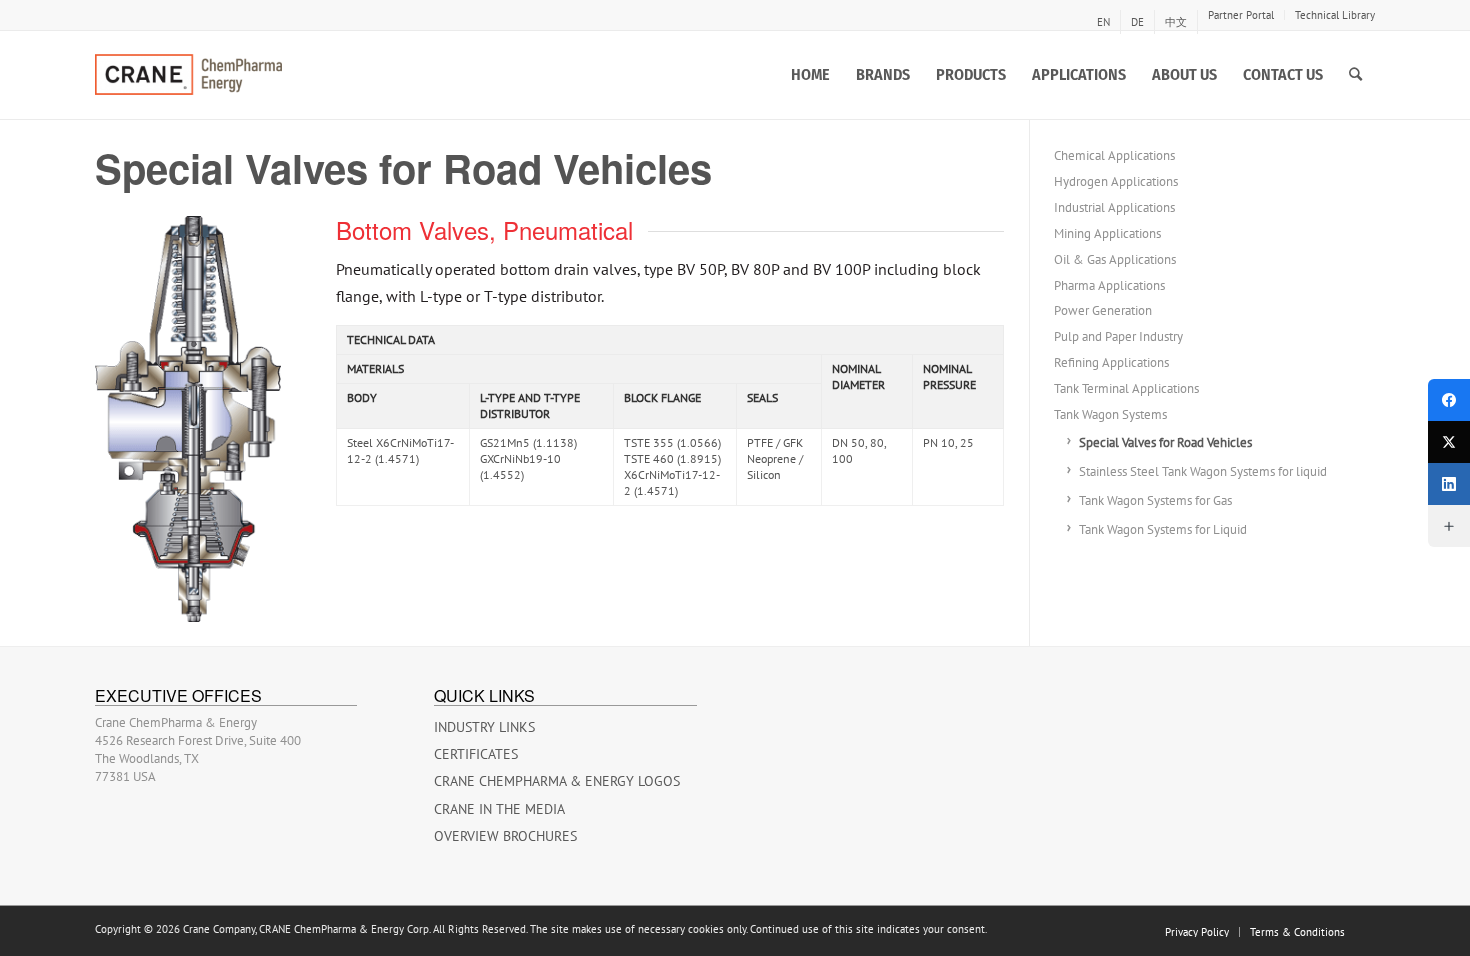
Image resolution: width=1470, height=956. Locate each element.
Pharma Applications (1109, 285)
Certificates (476, 754)
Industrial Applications (1114, 207)
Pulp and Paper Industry (1118, 336)
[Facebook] (1449, 400)
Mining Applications (1107, 233)
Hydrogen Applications (1116, 181)
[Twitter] (1449, 442)
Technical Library (1335, 15)
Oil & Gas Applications (1115, 259)
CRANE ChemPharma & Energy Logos (557, 781)
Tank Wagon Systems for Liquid (1163, 529)
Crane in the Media (499, 809)
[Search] (1355, 75)
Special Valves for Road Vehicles (1165, 442)
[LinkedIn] (1449, 484)
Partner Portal (1241, 15)
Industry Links (484, 727)
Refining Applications (1111, 362)
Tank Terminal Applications (1126, 388)
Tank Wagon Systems (1110, 414)
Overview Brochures (505, 836)
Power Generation (1103, 310)
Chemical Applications (1114, 155)
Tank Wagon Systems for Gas (1155, 500)
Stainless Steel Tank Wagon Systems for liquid (1203, 471)
